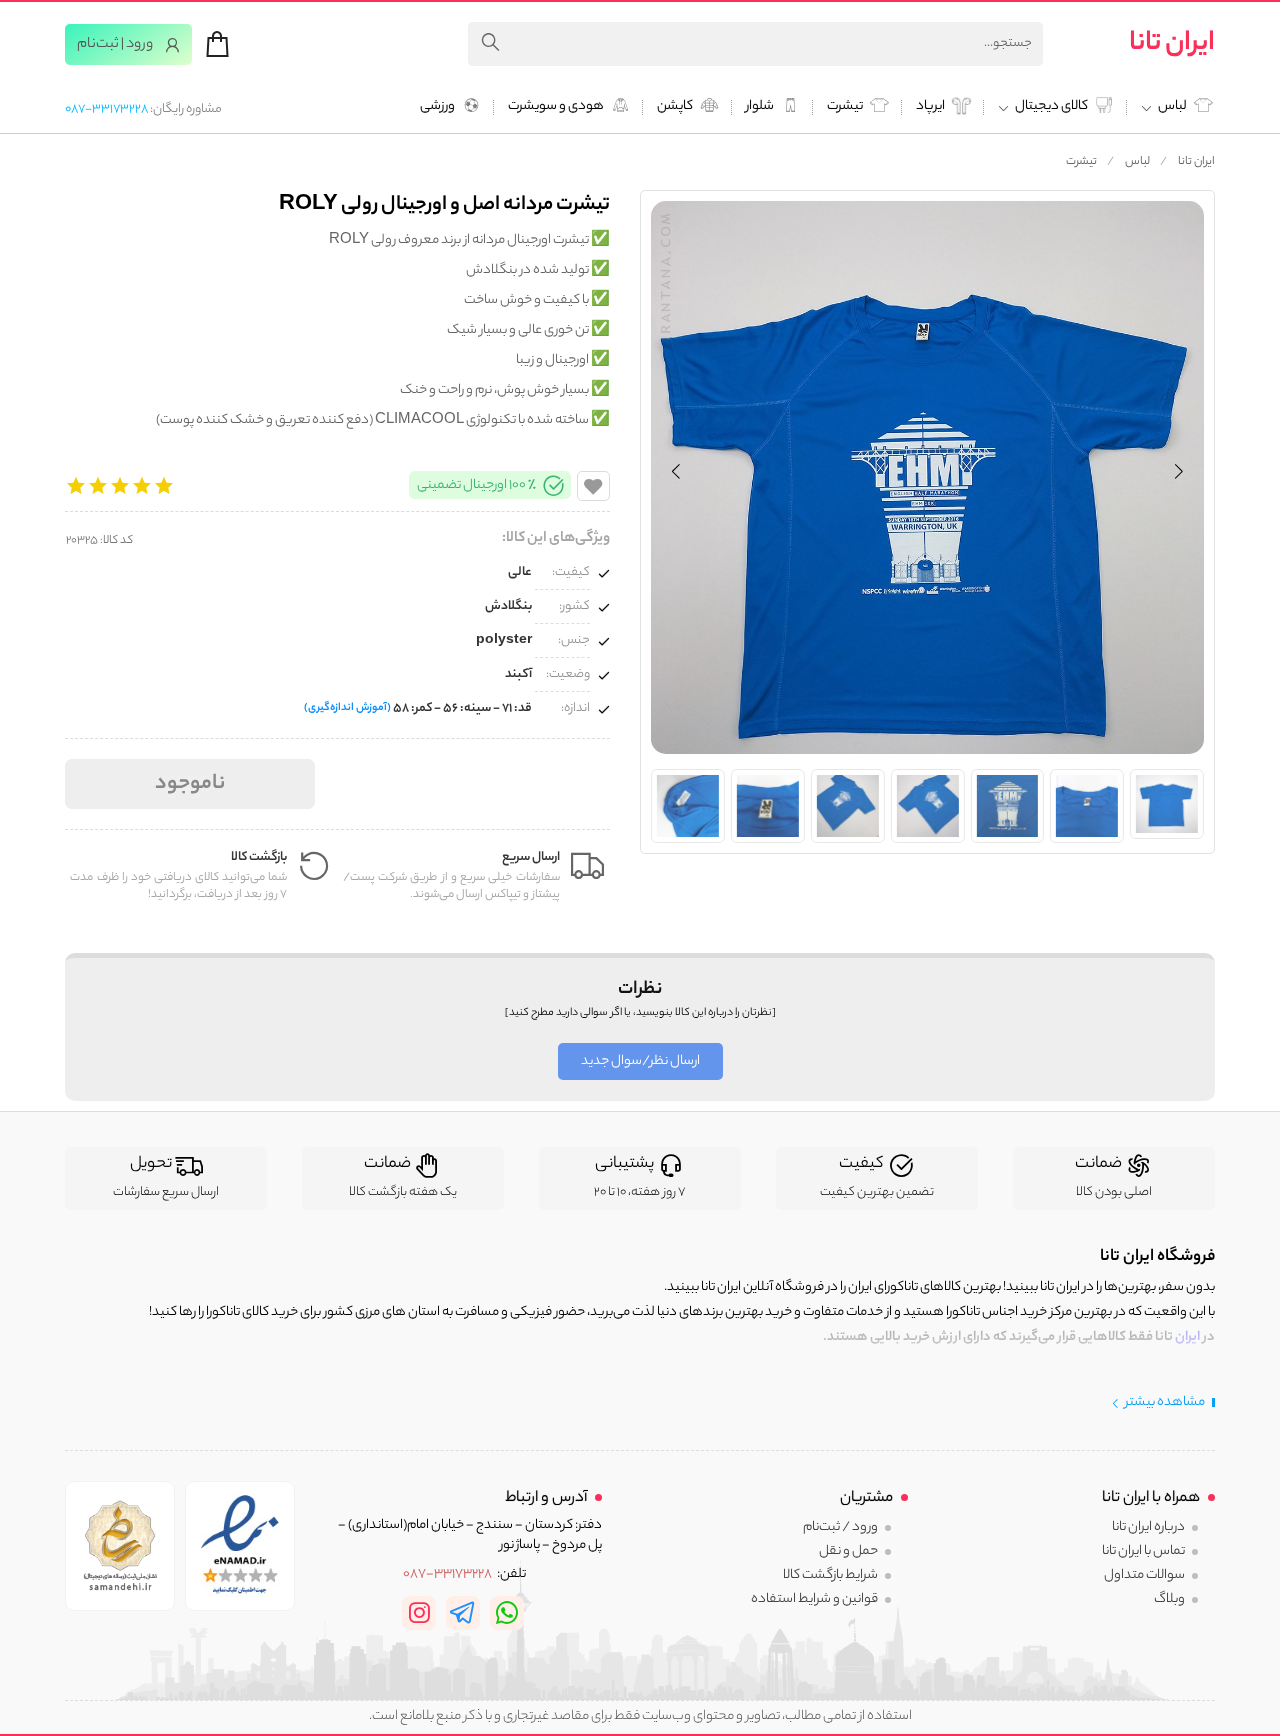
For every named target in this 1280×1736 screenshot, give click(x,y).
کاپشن (675, 107)
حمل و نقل (848, 1551)
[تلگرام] (463, 1613)
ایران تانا (1172, 44)
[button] (676, 471)
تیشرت (845, 107)
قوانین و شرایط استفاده (814, 1599)
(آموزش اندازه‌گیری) (347, 708)
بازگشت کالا (259, 857)
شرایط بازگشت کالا (830, 1575)
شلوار (760, 107)
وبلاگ (1169, 1599)
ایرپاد (930, 107)
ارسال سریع (531, 857)
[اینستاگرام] (419, 1613)
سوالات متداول (1144, 1575)
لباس (1137, 162)
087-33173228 (106, 109)
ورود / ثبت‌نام (840, 1527)
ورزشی (437, 107)
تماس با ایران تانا (1143, 1551)
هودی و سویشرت (556, 107)
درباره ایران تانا (1148, 1527)
